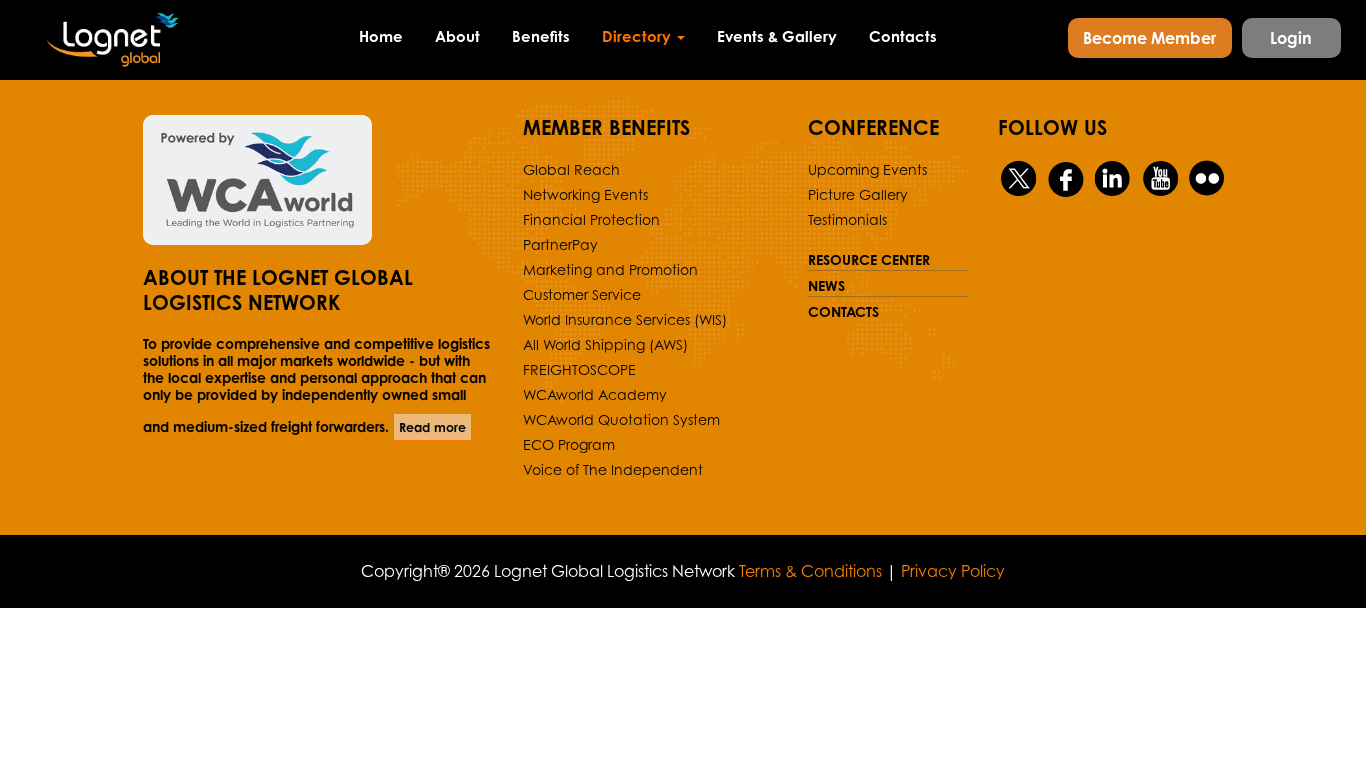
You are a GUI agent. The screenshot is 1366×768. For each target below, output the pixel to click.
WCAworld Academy (595, 394)
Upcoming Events (867, 169)
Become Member (1149, 38)
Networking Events (585, 194)
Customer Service (582, 294)
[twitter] (1019, 178)
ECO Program (569, 444)
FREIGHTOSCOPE (579, 369)
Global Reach (571, 169)
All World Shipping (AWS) (605, 344)
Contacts (903, 36)
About (457, 36)
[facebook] (1066, 178)
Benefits (541, 36)
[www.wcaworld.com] (318, 180)
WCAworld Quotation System (621, 419)
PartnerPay (560, 244)
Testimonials (847, 219)
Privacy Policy (953, 571)
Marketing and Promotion (610, 269)
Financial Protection (591, 219)
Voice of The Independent (613, 469)
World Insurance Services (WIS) (625, 319)
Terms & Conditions (810, 571)
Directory (638, 36)
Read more (432, 427)
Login (1291, 38)
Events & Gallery (777, 36)
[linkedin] (1113, 178)
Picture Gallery (858, 194)
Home (381, 36)
